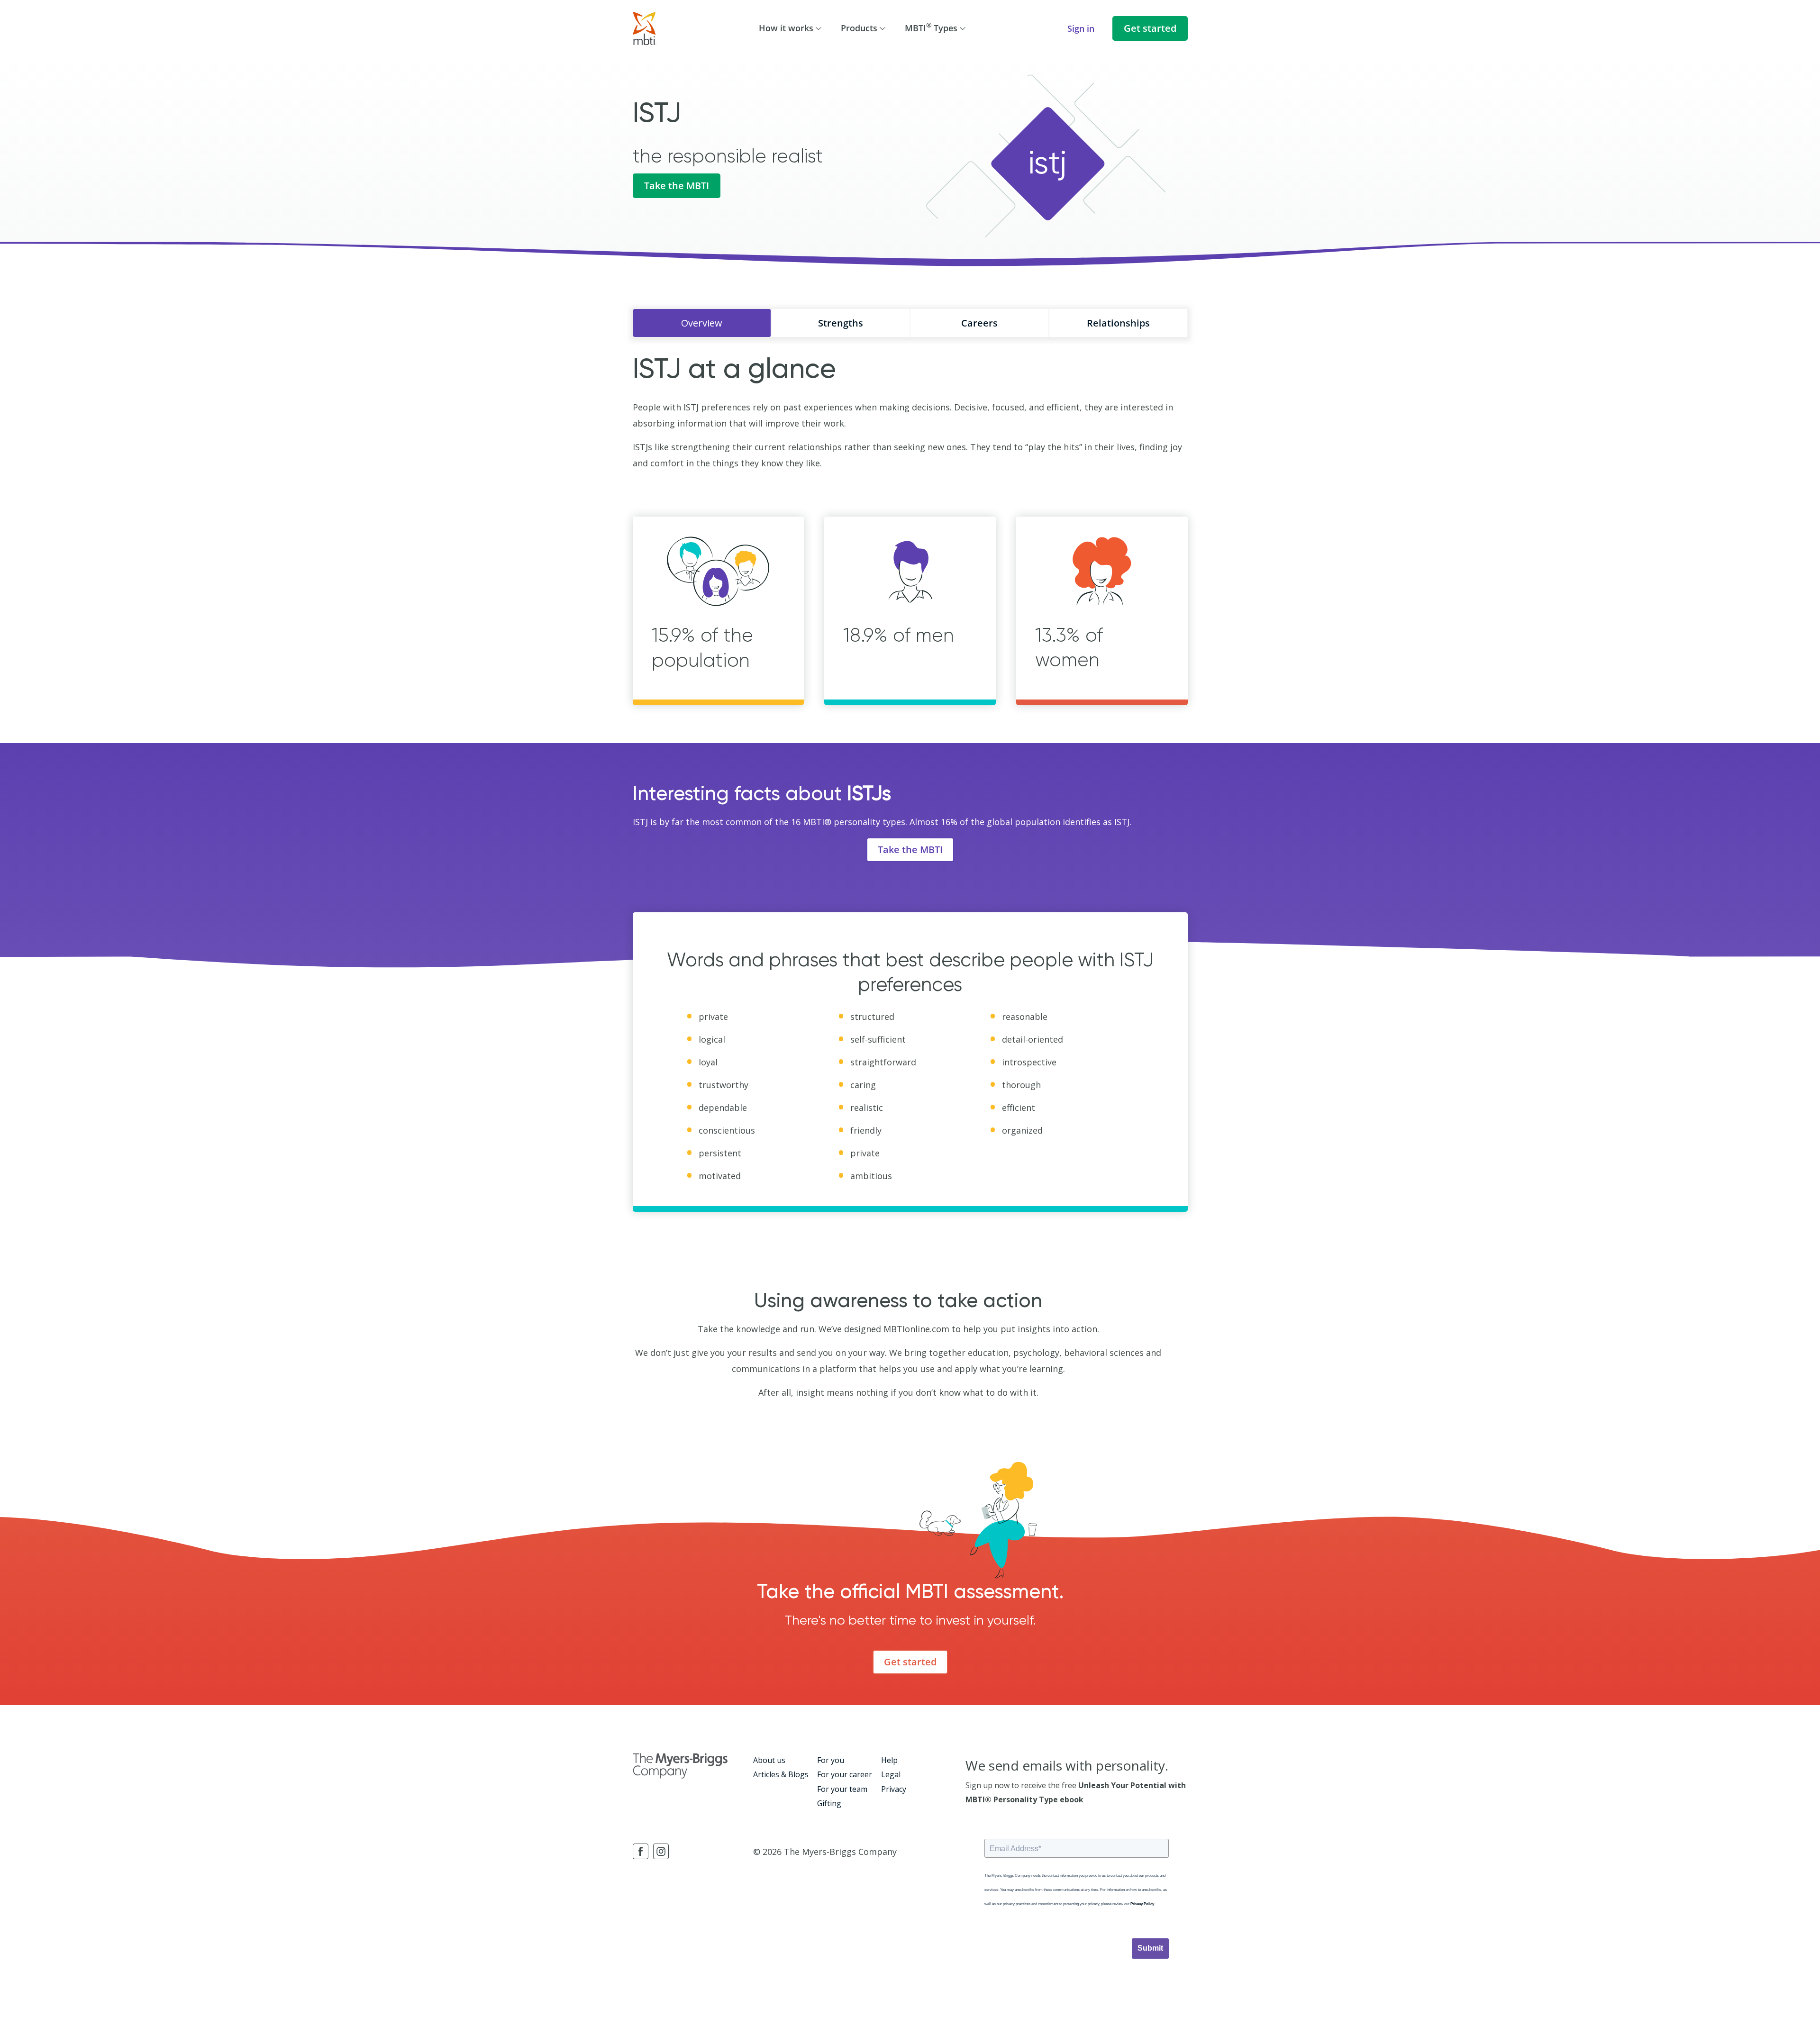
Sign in (1081, 28)
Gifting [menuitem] (829, 1803)
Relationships (1118, 323)
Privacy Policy (1142, 1904)
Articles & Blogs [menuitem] (781, 1774)
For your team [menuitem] (842, 1789)
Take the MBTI (677, 186)
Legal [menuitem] (891, 1774)
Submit (1150, 1948)
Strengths (841, 323)
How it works (786, 28)
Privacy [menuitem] (894, 1789)
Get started (1150, 28)
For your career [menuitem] (845, 1774)
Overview (702, 323)
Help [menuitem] (889, 1760)
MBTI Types (931, 27)
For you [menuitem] (831, 1760)
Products (859, 28)
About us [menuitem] (769, 1760)
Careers (979, 323)
